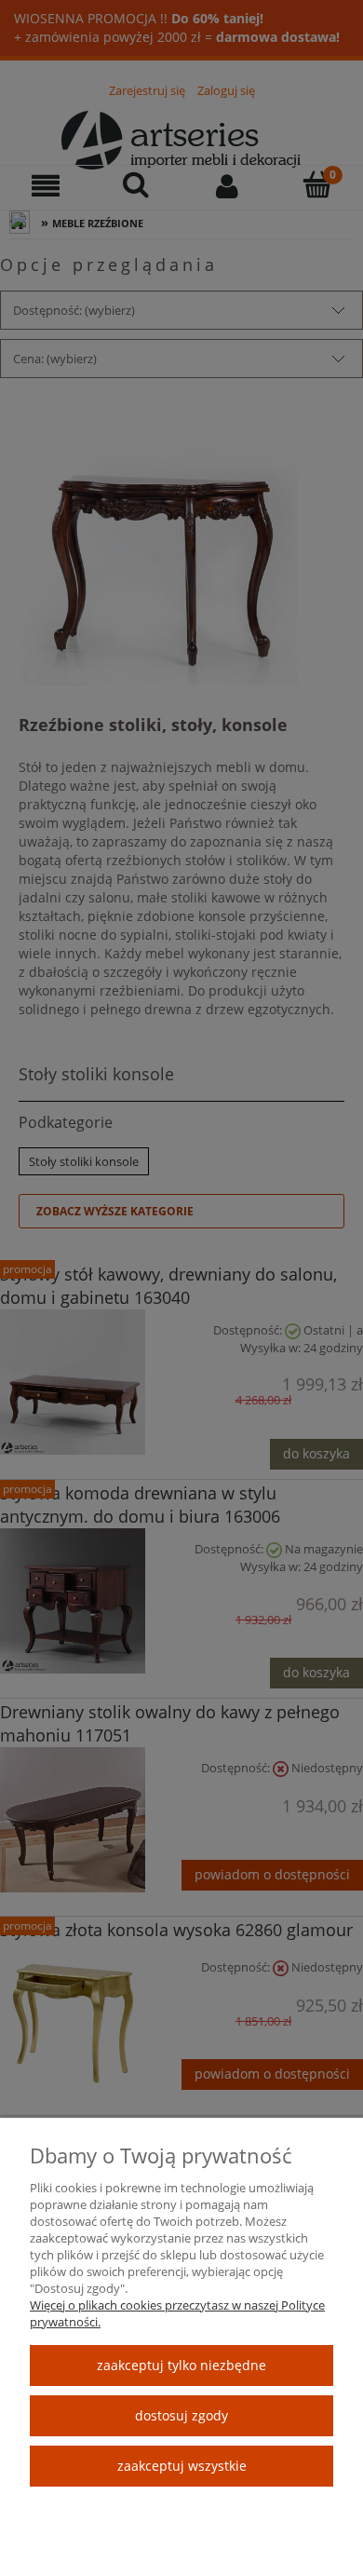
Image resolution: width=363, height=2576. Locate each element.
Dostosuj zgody (181, 2415)
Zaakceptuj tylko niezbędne (181, 2365)
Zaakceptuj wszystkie (182, 2466)
